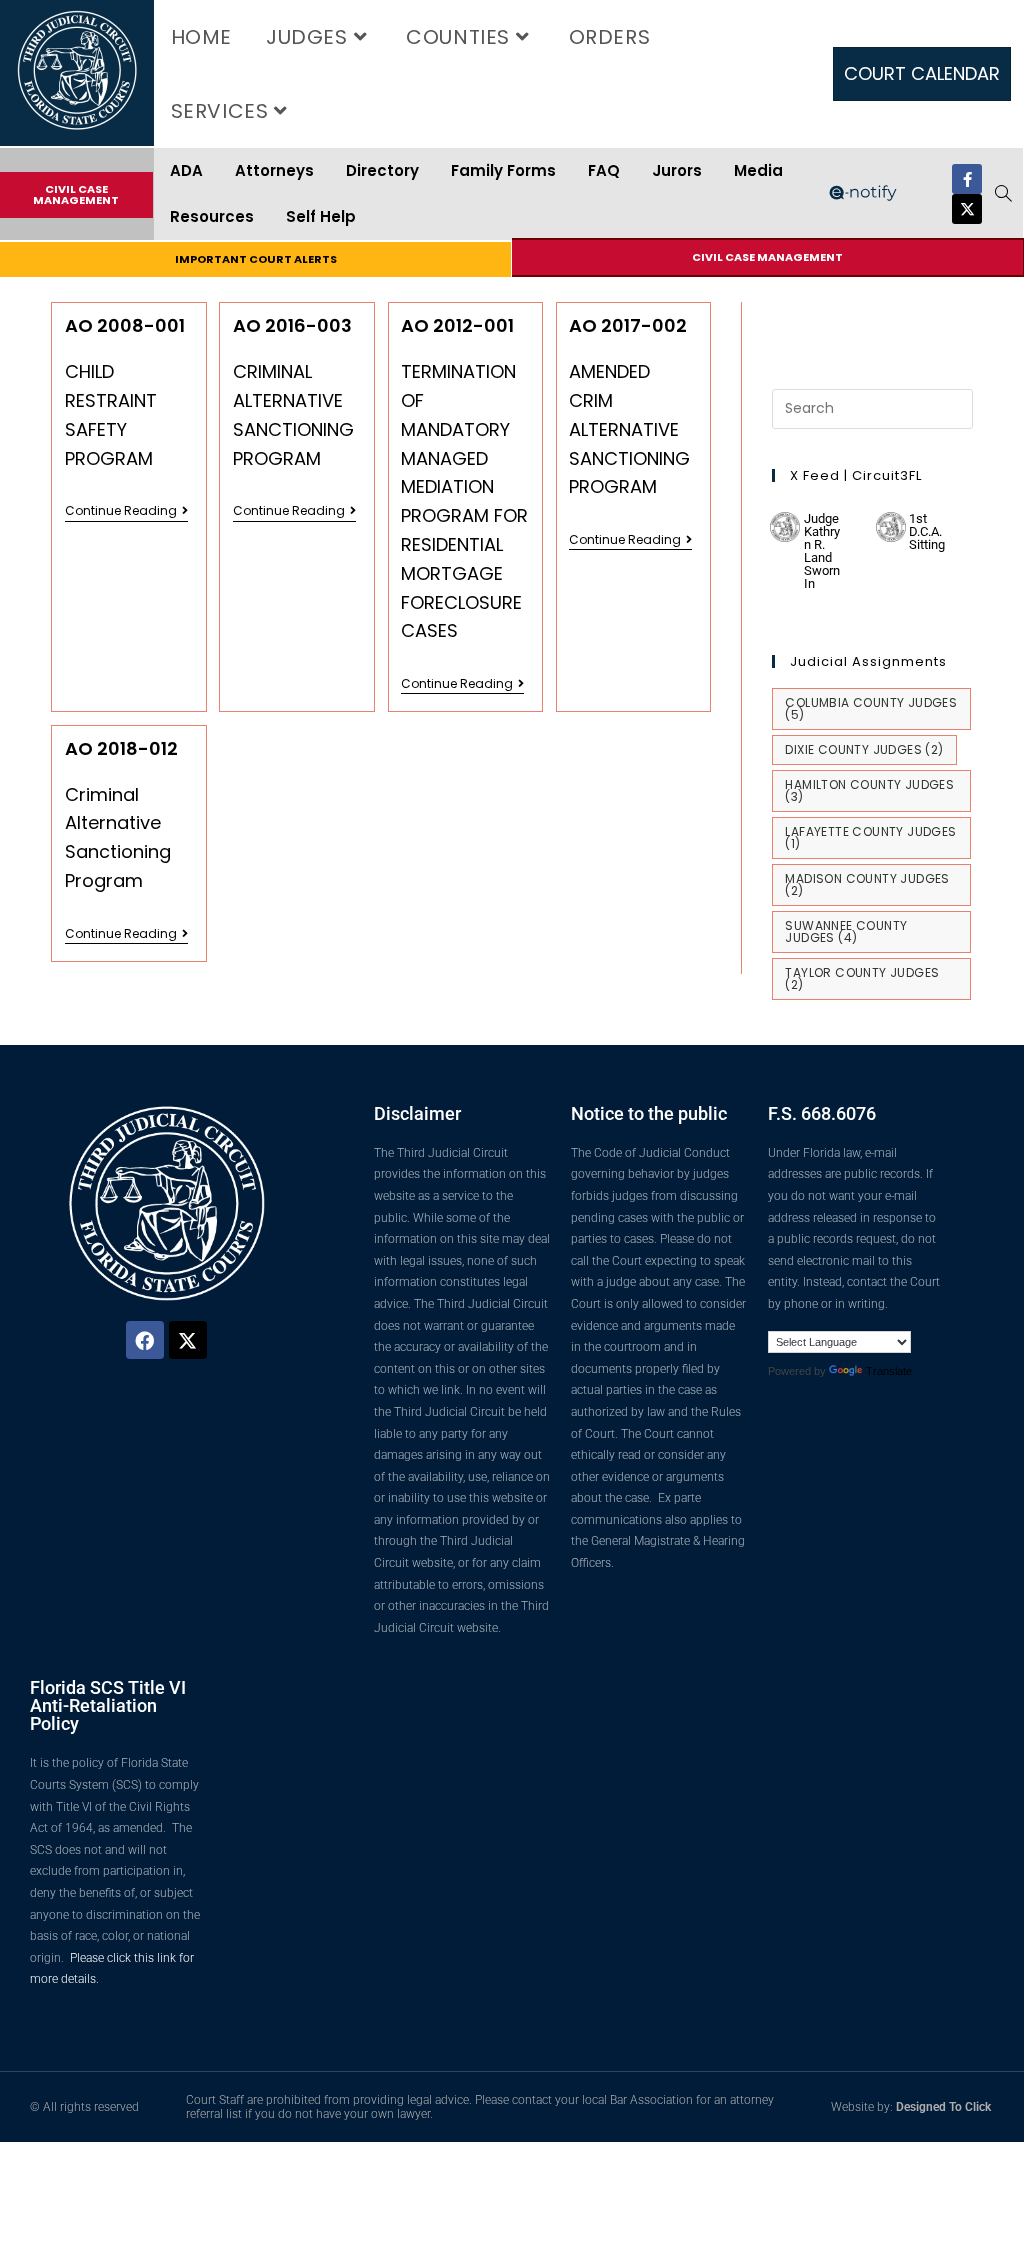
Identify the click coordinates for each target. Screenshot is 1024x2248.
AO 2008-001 (125, 325)
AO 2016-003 (292, 325)
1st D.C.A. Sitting (927, 531)
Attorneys (274, 170)
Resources (212, 216)
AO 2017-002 (628, 325)
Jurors (677, 170)
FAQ (604, 170)
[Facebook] (145, 1340)
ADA (186, 170)
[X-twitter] (967, 209)
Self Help (321, 216)
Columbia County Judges (871, 708)
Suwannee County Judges (846, 931)
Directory (382, 170)
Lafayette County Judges (870, 837)
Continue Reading (126, 511)
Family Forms (503, 170)
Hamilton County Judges (869, 790)
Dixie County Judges (864, 749)
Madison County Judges (867, 884)
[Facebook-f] (967, 179)
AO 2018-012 (121, 748)
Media (758, 170)
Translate (889, 1371)
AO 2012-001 (457, 325)
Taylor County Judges (862, 978)
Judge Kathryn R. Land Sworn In (822, 551)
